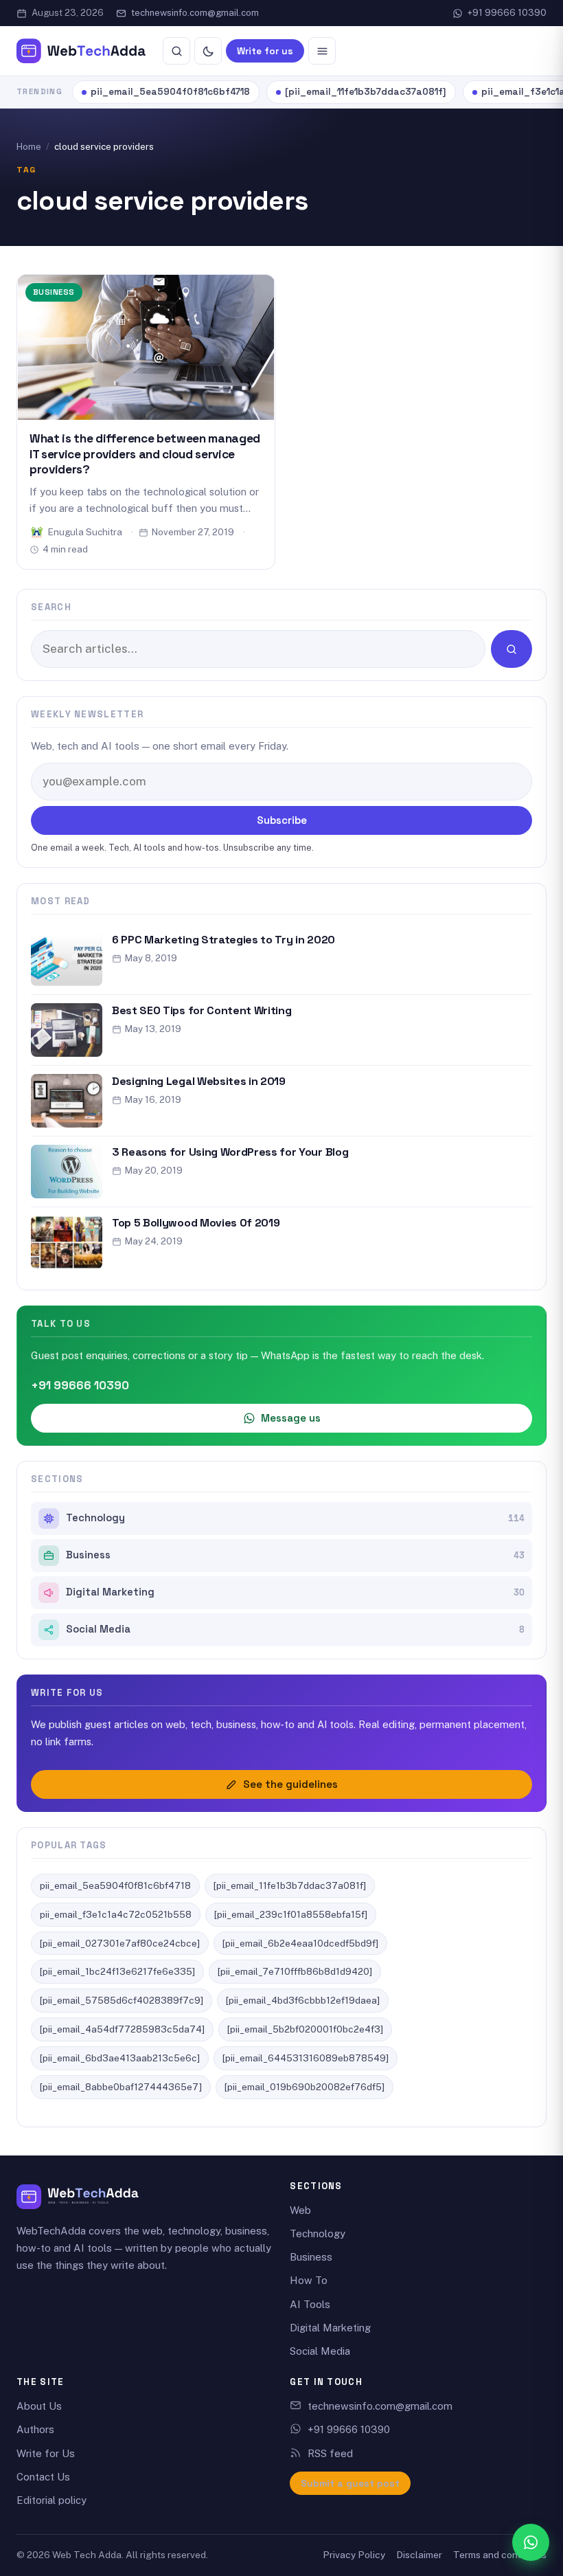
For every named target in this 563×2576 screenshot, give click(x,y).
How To (309, 2280)
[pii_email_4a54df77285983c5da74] (122, 2029)
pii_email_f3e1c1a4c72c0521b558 (116, 1914)
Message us (291, 1418)
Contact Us (43, 2477)
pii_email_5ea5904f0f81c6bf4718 (170, 92)
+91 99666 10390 (507, 13)
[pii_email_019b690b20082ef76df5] (305, 2087)
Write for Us (46, 2453)
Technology (295, 1518)
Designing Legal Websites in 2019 (199, 1081)
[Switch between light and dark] (208, 51)
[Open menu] (322, 51)
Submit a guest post (350, 2483)
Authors (35, 2429)
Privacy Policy (354, 2555)
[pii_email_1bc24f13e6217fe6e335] (117, 1971)
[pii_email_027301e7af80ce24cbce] (120, 1943)
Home (29, 147)
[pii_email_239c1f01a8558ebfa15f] (291, 1914)
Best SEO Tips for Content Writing (202, 1010)
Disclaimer (419, 2555)
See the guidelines (290, 1784)
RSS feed (330, 2453)
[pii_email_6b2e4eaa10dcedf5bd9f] (300, 1943)
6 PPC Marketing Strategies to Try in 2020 (223, 940)
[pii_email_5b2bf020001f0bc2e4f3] (305, 2029)
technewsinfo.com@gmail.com (195, 13)
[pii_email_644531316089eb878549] (306, 2058)
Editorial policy (51, 2500)
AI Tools (310, 2304)
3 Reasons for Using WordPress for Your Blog (230, 1152)
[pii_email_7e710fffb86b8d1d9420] (295, 1971)
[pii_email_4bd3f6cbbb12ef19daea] (303, 2000)
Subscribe (282, 820)
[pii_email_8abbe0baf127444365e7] (121, 2087)
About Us (39, 2406)
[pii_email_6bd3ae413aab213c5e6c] (120, 2058)
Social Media (295, 1629)
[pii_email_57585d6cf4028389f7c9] (122, 2000)
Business (54, 292)
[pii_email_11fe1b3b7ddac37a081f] (366, 92)
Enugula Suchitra (85, 532)
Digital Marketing (295, 1592)
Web (300, 2210)
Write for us (265, 51)
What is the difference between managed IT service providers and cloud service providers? (145, 454)
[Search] (176, 51)
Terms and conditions (500, 2555)
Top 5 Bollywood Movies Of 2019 (196, 1223)
